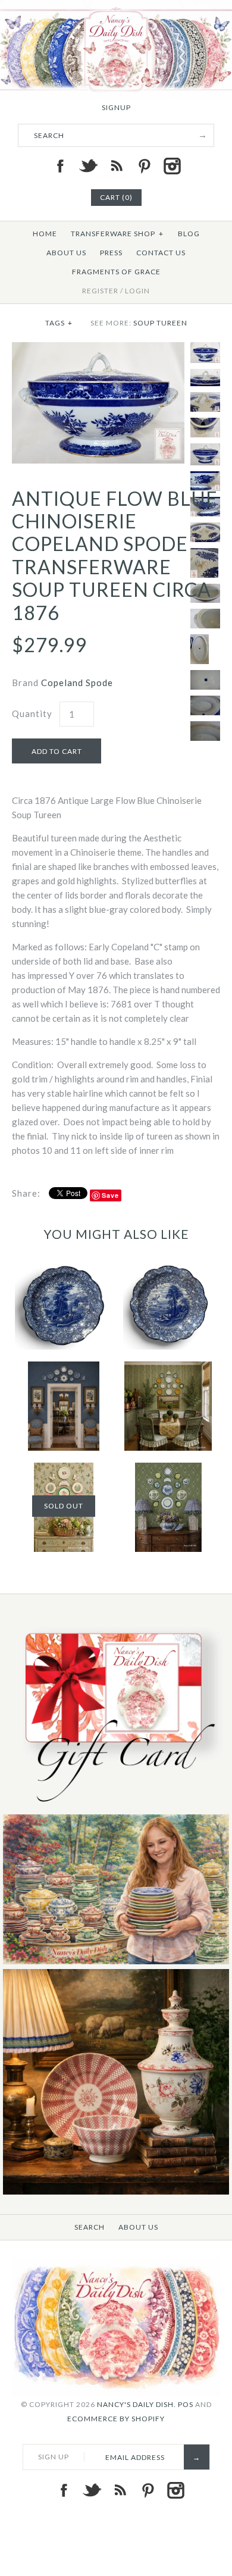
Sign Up (54, 2457)
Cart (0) (116, 197)
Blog (189, 234)
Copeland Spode (77, 683)
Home (45, 234)
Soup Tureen (160, 323)
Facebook (60, 166)
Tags (59, 323)
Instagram (172, 166)
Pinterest (144, 166)
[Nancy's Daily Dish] (116, 7)
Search (90, 2227)
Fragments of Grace (116, 272)
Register (100, 291)
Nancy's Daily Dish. (137, 2404)
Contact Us (161, 253)
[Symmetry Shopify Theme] (116, 1807)
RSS (116, 166)
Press (111, 253)
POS (186, 2404)
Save (110, 1195)
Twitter (88, 166)
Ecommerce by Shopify (116, 2419)
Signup (116, 107)
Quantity (32, 713)
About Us (66, 253)
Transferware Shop (117, 234)
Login (137, 291)
